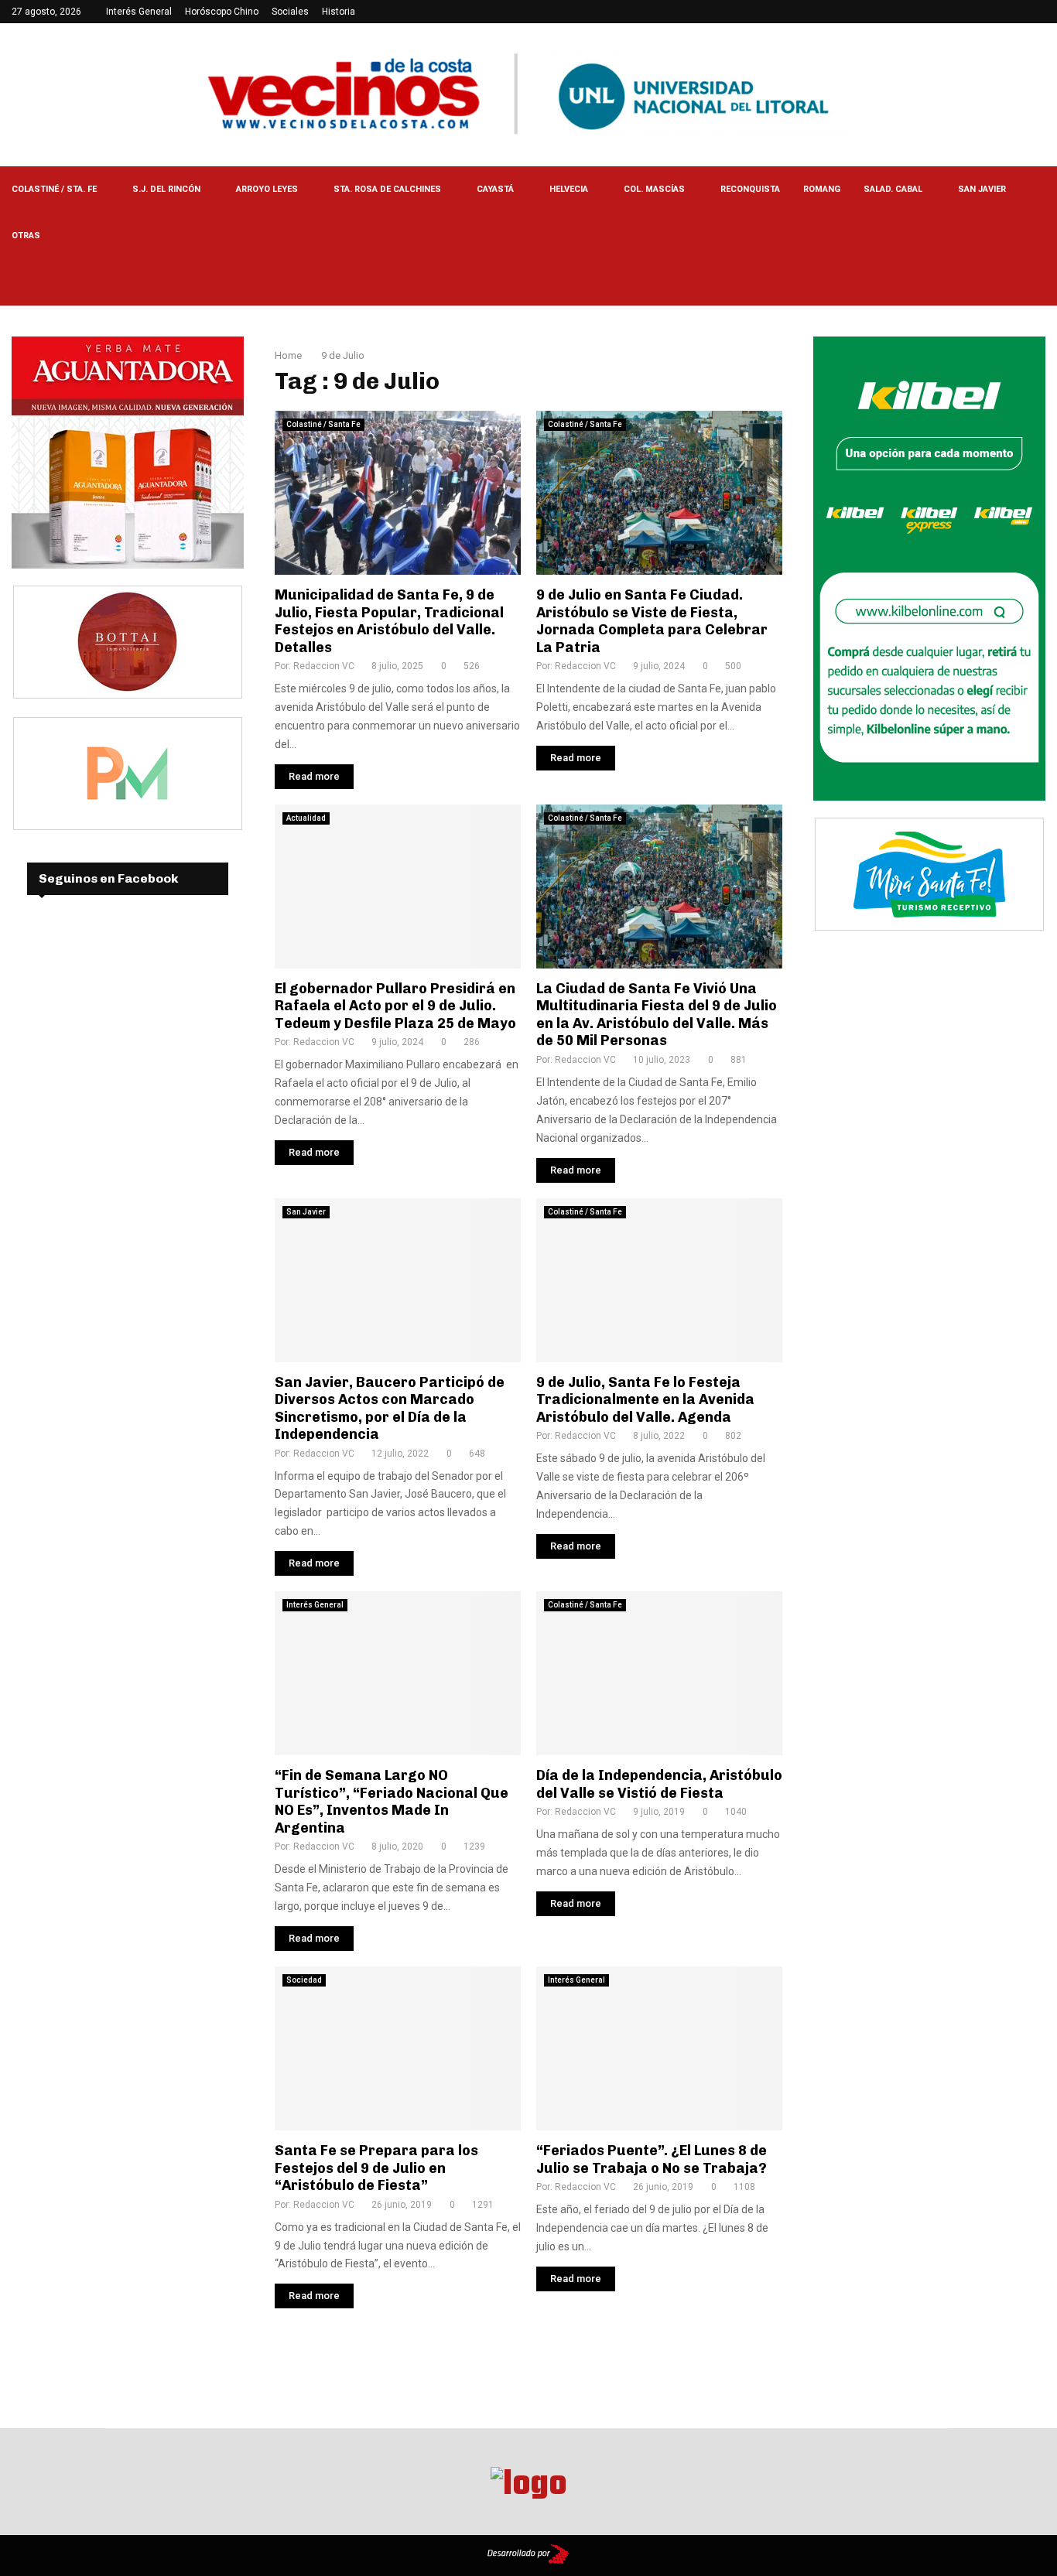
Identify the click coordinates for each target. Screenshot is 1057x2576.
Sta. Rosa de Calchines (387, 189)
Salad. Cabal (893, 189)
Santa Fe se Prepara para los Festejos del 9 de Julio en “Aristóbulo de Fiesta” (376, 2168)
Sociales (290, 12)
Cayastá (495, 189)
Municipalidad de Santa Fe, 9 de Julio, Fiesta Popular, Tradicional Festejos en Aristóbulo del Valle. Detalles (389, 621)
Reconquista (750, 189)
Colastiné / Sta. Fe (54, 189)
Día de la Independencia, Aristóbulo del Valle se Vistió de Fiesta (659, 1784)
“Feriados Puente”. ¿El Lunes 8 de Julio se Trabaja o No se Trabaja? (652, 2159)
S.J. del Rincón (166, 189)
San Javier (982, 189)
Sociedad (304, 1980)
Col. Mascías (654, 189)
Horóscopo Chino (222, 12)
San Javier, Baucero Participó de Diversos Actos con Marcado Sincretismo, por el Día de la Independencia (390, 1409)
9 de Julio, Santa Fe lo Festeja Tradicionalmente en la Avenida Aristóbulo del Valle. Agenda (645, 1400)
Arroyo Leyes (267, 189)
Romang (822, 189)
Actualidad (306, 818)
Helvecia (569, 189)
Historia (339, 12)
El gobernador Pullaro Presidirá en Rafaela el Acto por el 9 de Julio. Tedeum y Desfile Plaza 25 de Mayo (395, 1006)
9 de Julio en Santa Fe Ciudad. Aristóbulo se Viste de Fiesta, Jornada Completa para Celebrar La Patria (652, 621)
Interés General (139, 12)
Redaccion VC (324, 666)
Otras (26, 236)
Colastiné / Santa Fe (323, 424)
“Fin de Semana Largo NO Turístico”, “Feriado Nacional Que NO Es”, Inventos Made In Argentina (392, 1802)
